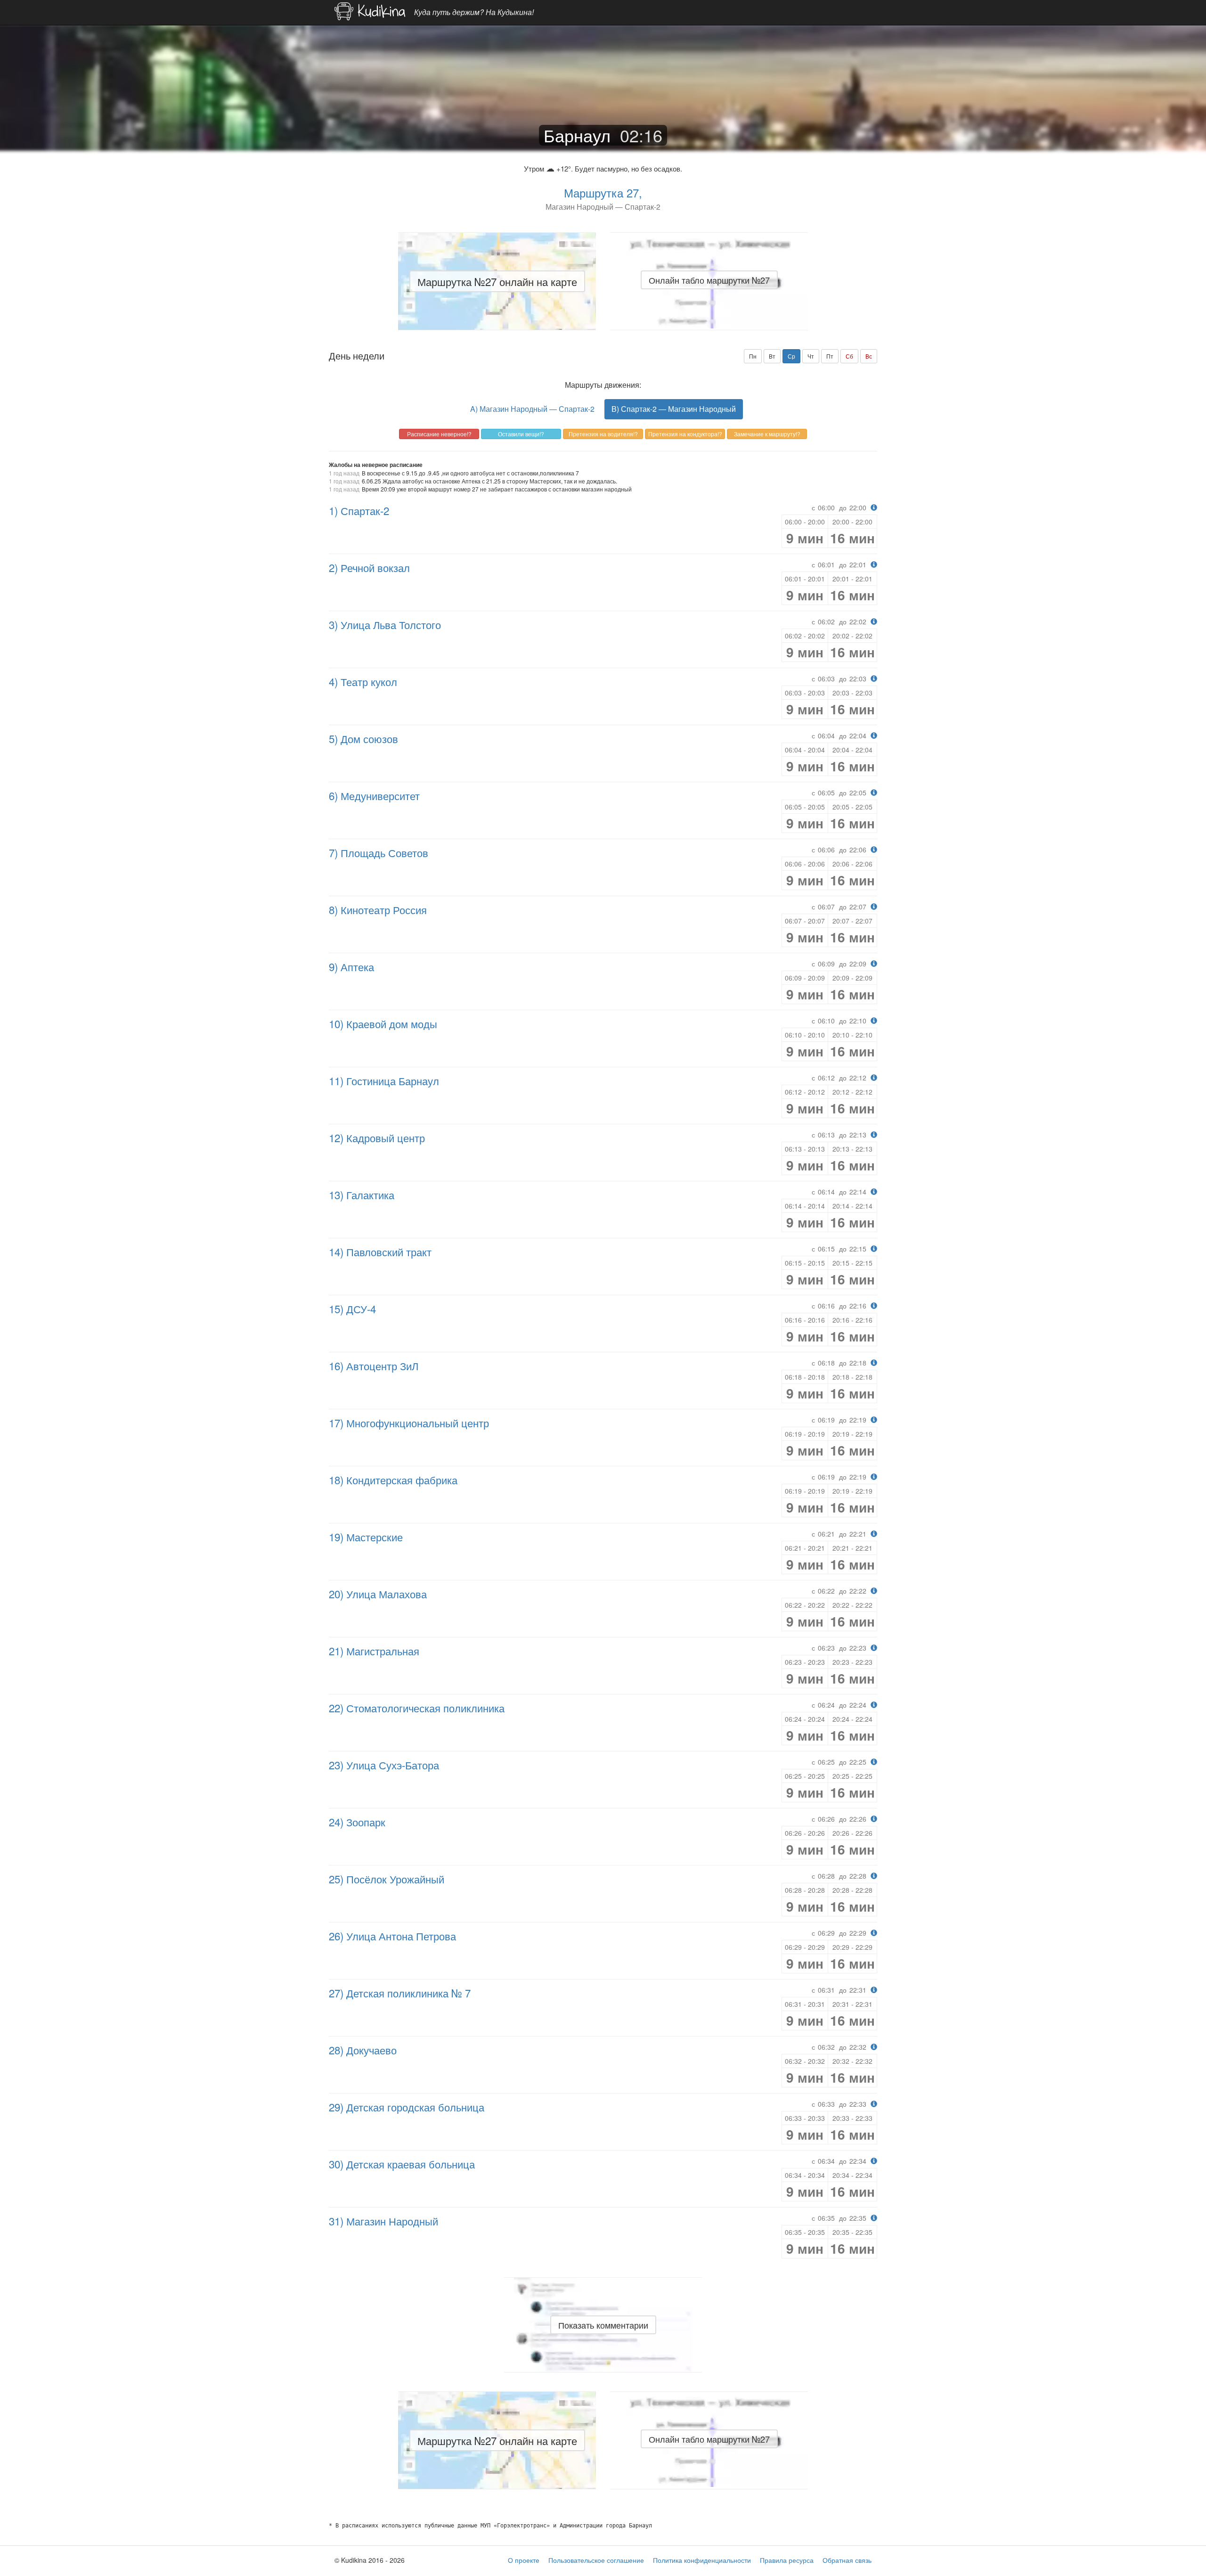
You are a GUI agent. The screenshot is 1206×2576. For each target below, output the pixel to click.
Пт (830, 356)
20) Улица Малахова (378, 1594)
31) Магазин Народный (383, 2221)
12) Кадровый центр (377, 1137)
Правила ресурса (787, 2560)
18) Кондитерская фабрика (393, 1480)
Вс (869, 356)
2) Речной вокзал (369, 567)
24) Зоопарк (357, 1822)
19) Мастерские (366, 1537)
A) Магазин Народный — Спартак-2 (532, 409)
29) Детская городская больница (407, 2107)
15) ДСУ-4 (352, 1308)
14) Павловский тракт (380, 1251)
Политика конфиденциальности (702, 2560)
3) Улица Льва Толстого (385, 624)
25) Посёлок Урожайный (387, 1879)
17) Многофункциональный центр (409, 1423)
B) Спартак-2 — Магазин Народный (674, 409)
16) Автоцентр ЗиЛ (374, 1366)
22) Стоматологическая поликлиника (417, 1708)
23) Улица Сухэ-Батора (384, 1765)
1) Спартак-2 (359, 510)
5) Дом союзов (363, 738)
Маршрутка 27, (603, 192)
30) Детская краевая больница (402, 2164)
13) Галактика (362, 1194)
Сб (849, 356)
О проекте (524, 2560)
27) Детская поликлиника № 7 (400, 1993)
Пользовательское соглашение (596, 2560)
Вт (772, 356)
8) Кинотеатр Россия (378, 909)
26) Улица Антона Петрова (392, 1936)
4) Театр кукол (363, 681)
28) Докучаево (363, 2050)
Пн (753, 356)
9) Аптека (351, 966)
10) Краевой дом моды (383, 1023)
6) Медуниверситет (374, 795)
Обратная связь (847, 2560)
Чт (811, 356)
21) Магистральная (374, 1651)
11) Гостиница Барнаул (384, 1080)
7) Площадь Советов (379, 852)
